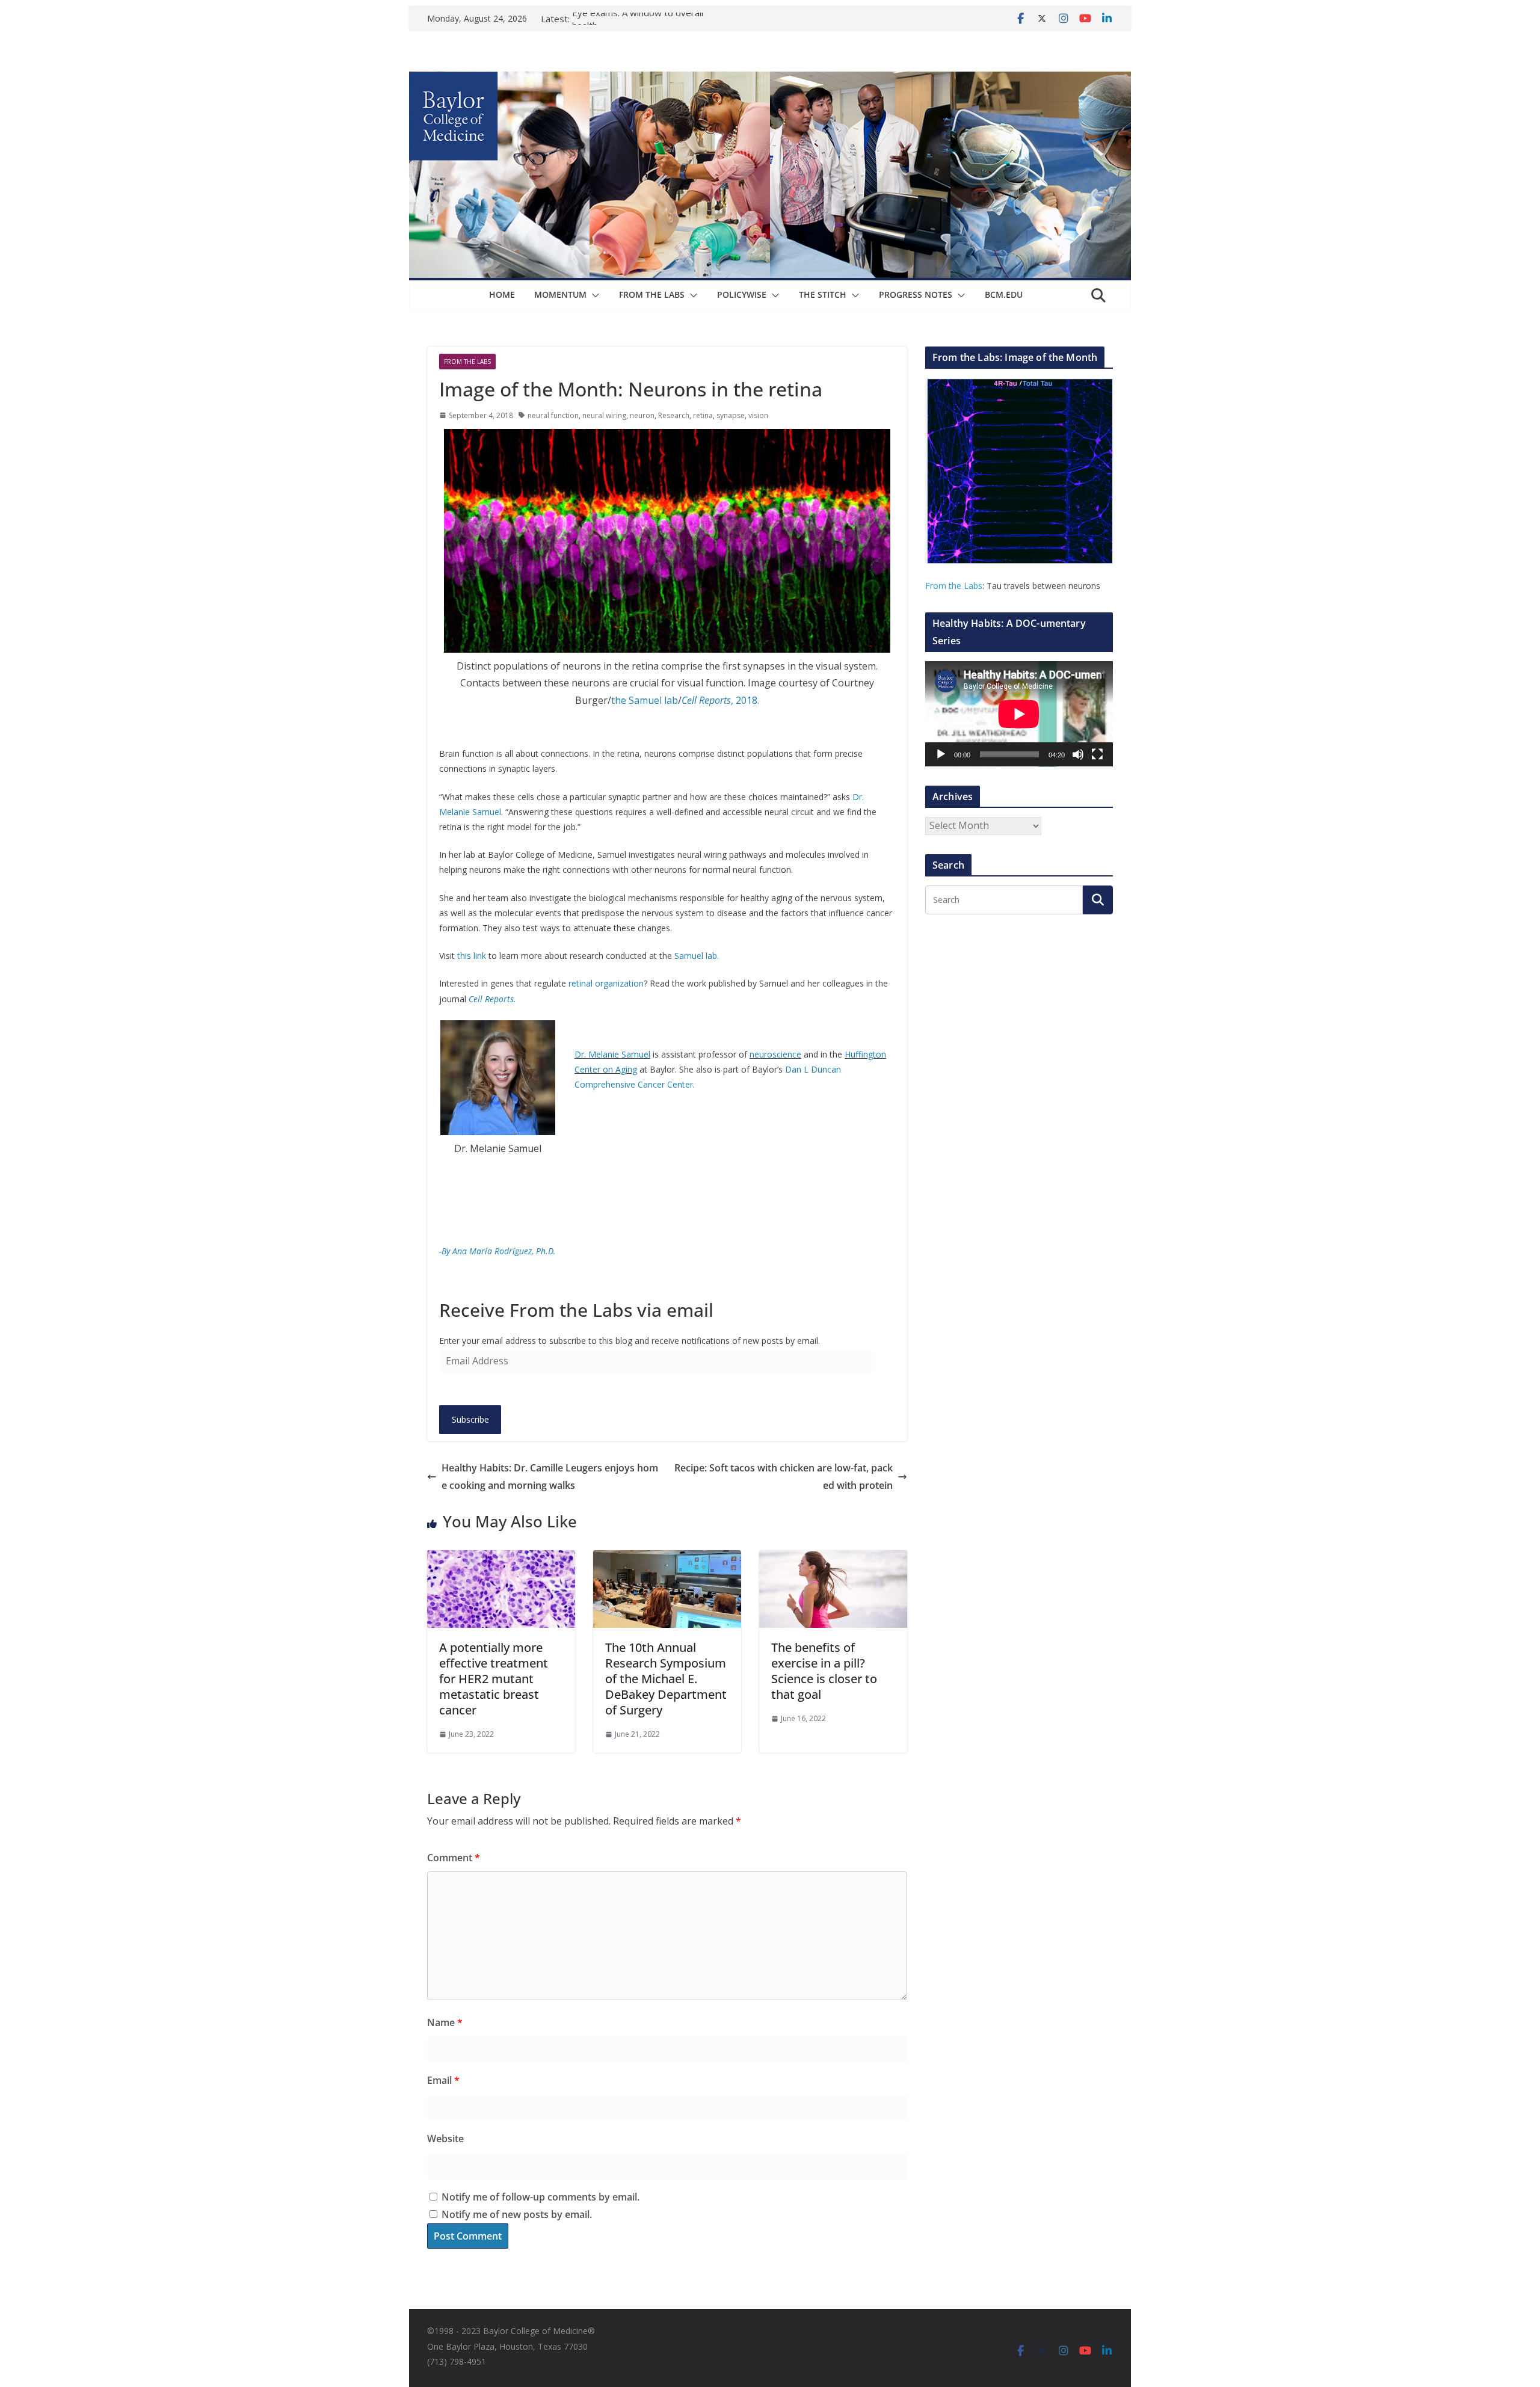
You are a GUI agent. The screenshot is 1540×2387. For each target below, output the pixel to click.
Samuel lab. (697, 956)
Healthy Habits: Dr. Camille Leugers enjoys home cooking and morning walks (550, 1477)
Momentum (560, 294)
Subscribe (470, 1419)
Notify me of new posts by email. (517, 2214)
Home (502, 294)
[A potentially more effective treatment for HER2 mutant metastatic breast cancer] (501, 1559)
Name (445, 2022)
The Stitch (823, 294)
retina (703, 415)
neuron (642, 415)
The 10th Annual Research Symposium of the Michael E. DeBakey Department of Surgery (666, 1679)
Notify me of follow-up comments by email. (541, 2197)
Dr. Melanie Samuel (612, 1054)
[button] (593, 295)
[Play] (941, 754)
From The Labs (652, 294)
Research (674, 415)
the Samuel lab (645, 700)
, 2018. (720, 700)
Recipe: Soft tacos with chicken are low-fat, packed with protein (784, 1477)
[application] (1019, 714)
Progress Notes (916, 294)
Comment (454, 1858)
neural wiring (604, 415)
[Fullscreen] (1097, 754)
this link (472, 956)
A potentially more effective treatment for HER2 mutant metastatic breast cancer (494, 1679)
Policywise (742, 294)
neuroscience (775, 1054)
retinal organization (606, 983)
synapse (731, 415)
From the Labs (954, 586)
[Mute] (1078, 754)
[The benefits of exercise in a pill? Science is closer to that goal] (833, 1559)
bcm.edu (1004, 294)
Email (443, 2080)
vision (758, 415)
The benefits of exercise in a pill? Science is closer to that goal (824, 1671)
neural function (553, 415)
